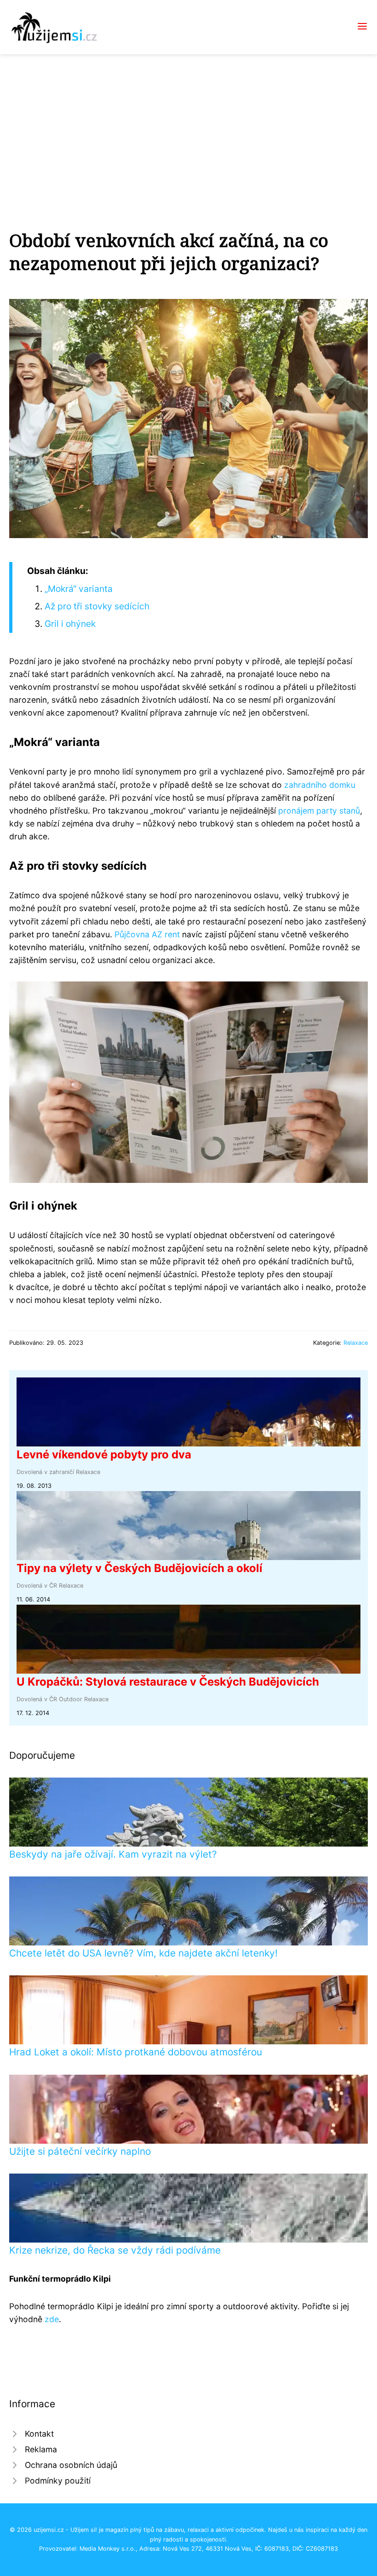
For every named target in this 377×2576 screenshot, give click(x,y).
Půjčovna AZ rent (147, 934)
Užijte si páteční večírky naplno (80, 2151)
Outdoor (71, 1699)
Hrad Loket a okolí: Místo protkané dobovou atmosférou (136, 2052)
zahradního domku (320, 785)
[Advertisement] (188, 123)
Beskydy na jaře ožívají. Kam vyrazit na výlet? (113, 1854)
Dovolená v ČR (37, 1586)
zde (52, 2319)
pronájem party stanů (319, 811)
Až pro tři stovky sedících (97, 606)
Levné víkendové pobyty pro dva (104, 1454)
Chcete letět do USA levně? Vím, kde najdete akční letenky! (143, 1953)
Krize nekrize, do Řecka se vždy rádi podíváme (115, 2250)
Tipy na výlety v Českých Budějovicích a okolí (140, 1568)
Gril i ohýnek (70, 624)
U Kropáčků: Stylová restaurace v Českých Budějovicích (168, 1682)
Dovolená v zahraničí (45, 1472)
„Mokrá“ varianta (79, 589)
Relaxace (356, 1343)
